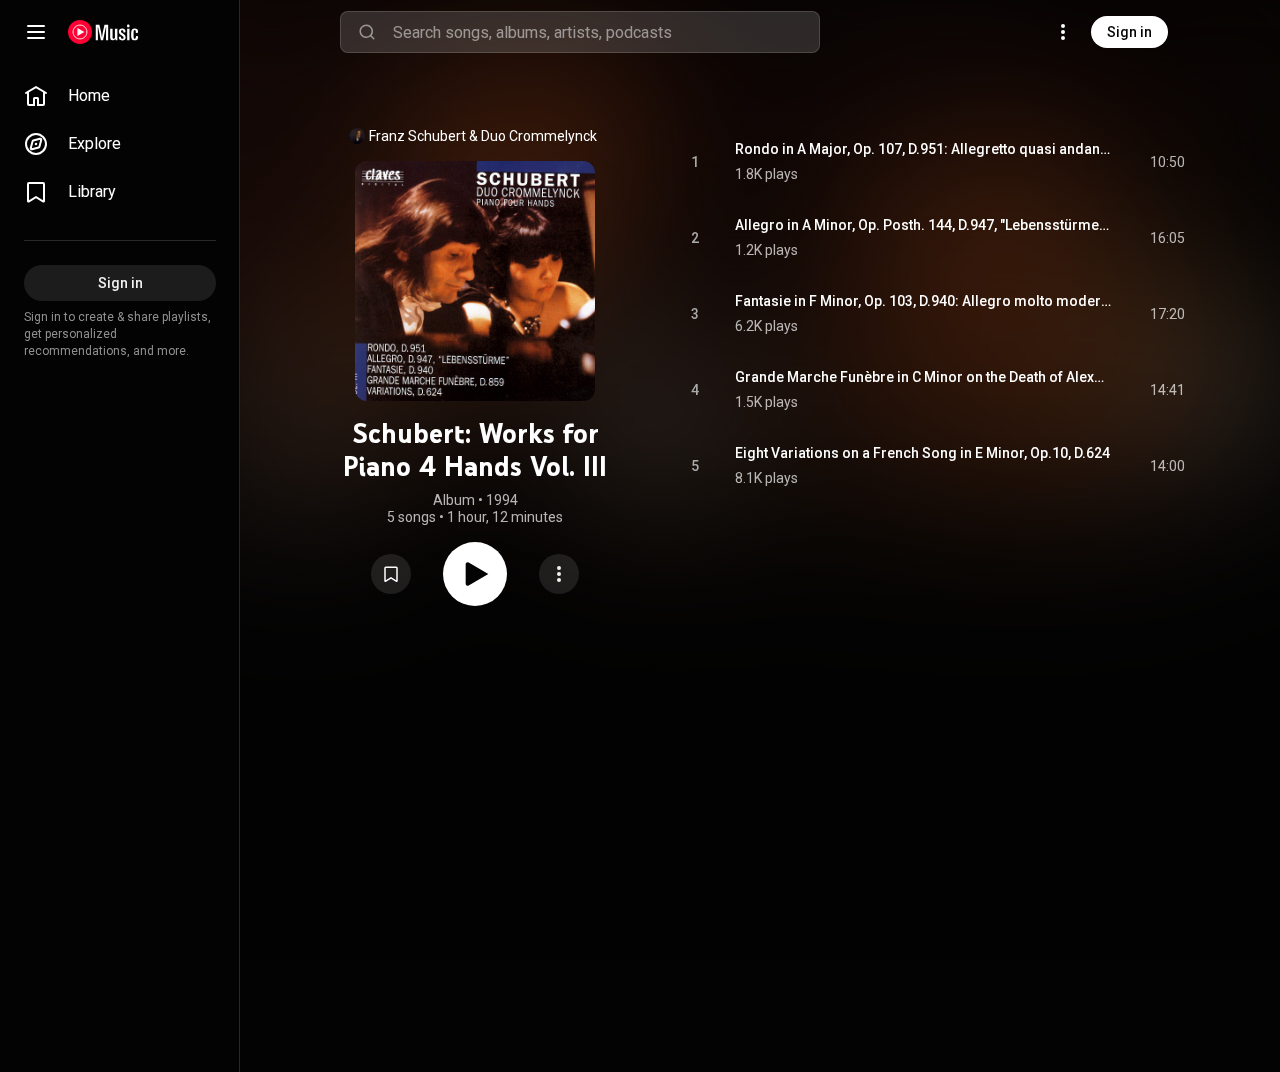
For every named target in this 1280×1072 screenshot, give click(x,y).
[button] (391, 574)
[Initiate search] (367, 32)
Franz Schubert (417, 136)
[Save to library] (391, 574)
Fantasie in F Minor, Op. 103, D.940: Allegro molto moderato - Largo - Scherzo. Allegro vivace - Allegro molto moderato (923, 301)
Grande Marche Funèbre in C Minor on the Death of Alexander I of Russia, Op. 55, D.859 (923, 377)
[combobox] (606, 32)
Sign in (1129, 32)
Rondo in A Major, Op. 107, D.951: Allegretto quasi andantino (923, 149)
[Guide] (36, 32)
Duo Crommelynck (539, 136)
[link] (120, 96)
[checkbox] (1171, 162)
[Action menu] (559, 574)
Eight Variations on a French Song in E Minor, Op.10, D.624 (922, 453)
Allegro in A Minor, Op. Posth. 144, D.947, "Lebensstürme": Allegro (923, 225)
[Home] (103, 32)
